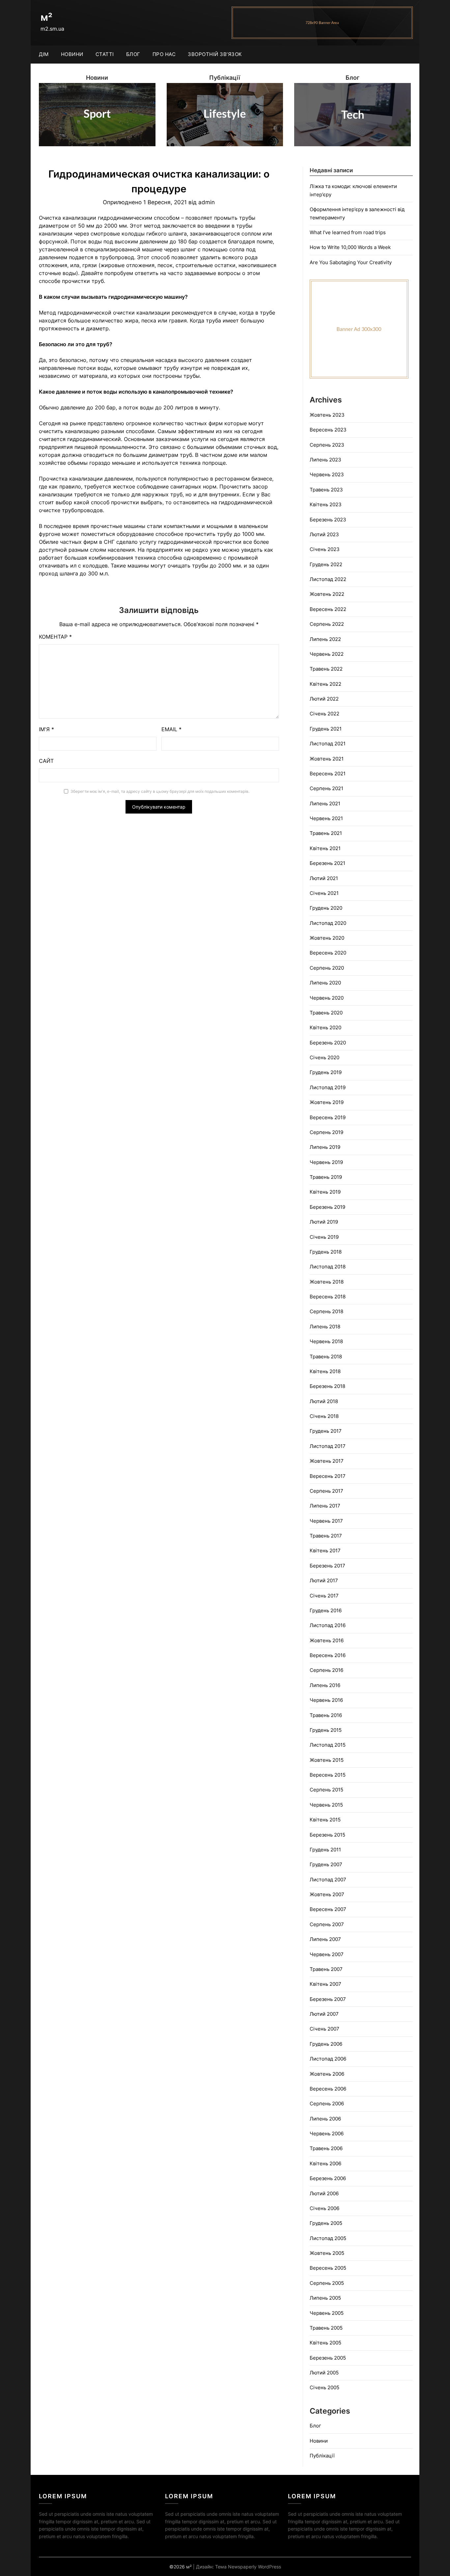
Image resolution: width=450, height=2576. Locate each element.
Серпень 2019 (326, 1132)
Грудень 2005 (326, 2223)
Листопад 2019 (328, 1087)
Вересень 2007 (328, 1909)
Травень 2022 (326, 669)
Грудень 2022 (326, 564)
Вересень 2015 (328, 1775)
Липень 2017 (325, 1506)
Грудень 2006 (326, 2044)
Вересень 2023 (328, 430)
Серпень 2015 (326, 1790)
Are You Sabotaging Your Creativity (351, 262)
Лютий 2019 (324, 1222)
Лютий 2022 (324, 699)
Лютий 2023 (324, 534)
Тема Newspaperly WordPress (248, 2567)
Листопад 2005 (328, 2238)
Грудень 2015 (326, 1730)
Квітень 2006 (325, 2163)
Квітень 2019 (325, 1192)
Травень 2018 (326, 1357)
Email (171, 729)
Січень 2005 (324, 2387)
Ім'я (46, 729)
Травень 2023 (326, 490)
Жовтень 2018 (327, 1282)
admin (207, 202)
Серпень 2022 (327, 624)
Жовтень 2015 (327, 1760)
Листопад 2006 (328, 2059)
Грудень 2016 (326, 1610)
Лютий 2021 (324, 878)
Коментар (55, 637)
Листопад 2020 (328, 923)
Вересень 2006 (328, 2089)
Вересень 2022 (328, 609)
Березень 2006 (328, 2178)
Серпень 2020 (327, 968)
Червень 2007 (327, 1954)
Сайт (46, 761)
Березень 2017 (327, 1566)
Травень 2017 (326, 1536)
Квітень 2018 (325, 1371)
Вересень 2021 (328, 774)
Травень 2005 (326, 2328)
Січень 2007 (324, 2029)
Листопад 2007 (328, 1880)
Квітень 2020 (325, 1027)
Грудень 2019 (326, 1072)
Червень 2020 (327, 998)
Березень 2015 (327, 1835)
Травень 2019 (326, 1177)
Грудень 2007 (326, 1864)
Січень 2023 (325, 549)
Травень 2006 (326, 2148)
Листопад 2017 (328, 1446)
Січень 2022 (324, 714)
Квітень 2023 (326, 504)
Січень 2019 (324, 1237)
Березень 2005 (328, 2358)
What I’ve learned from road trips (348, 232)
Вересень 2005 (328, 2268)
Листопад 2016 (328, 1625)
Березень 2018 (327, 1386)
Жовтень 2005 (327, 2253)
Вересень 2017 (328, 1476)
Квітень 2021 (325, 848)
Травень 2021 (326, 833)
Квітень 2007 (325, 1984)
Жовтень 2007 (327, 1894)
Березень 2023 (328, 520)
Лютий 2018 (324, 1401)
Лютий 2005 (324, 2373)
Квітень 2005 (325, 2343)
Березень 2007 (328, 1999)
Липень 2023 (325, 460)
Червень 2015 (326, 1805)
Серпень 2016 (326, 1670)
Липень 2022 (325, 639)
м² (46, 17)
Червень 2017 (326, 1521)
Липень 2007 (325, 1939)
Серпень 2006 (327, 2104)
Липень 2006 (325, 2119)
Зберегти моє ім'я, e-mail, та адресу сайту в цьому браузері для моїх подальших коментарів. (160, 791)
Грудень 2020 (326, 908)
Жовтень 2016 (327, 1640)
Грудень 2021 (326, 729)
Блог (133, 54)
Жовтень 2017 (327, 1461)
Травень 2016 (326, 1715)
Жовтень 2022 (327, 594)
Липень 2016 (325, 1685)
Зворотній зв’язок (215, 54)
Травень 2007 (326, 1969)
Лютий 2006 (324, 2193)
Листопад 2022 (328, 579)
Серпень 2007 (327, 1924)
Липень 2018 (325, 1327)
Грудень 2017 (326, 1431)
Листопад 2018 (328, 1267)
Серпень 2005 (327, 2283)
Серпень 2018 (326, 1311)
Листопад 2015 (328, 1745)
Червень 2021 (326, 818)
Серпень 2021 (326, 788)
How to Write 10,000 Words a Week (350, 247)
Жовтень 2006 (327, 2074)
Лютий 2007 (324, 2014)
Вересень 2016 (328, 1655)
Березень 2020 (328, 1043)
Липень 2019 (325, 1147)
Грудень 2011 (325, 1850)
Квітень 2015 (325, 1820)
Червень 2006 (327, 2133)
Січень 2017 (324, 1596)
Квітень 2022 (325, 684)
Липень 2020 (325, 983)
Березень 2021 (327, 863)
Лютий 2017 (324, 1580)
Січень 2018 (324, 1416)
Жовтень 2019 (327, 1102)
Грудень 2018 (326, 1252)
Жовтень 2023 (327, 415)
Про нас (164, 54)
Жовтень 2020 (327, 938)
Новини (72, 54)
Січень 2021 (324, 893)
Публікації (322, 2456)
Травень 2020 (326, 1013)
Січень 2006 (324, 2208)
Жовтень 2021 (327, 759)
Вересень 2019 (328, 1117)
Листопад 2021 (328, 744)
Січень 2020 (324, 1057)
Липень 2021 (325, 803)
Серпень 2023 (327, 445)
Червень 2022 (327, 654)
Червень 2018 (326, 1341)
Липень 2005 (325, 2298)
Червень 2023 (327, 474)
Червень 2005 (327, 2313)
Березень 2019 (327, 1207)
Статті (105, 54)
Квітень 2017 (325, 1551)
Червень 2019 (326, 1162)
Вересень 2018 (328, 1297)
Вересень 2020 (328, 953)
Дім (44, 54)
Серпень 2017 (326, 1491)
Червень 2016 (326, 1700)
